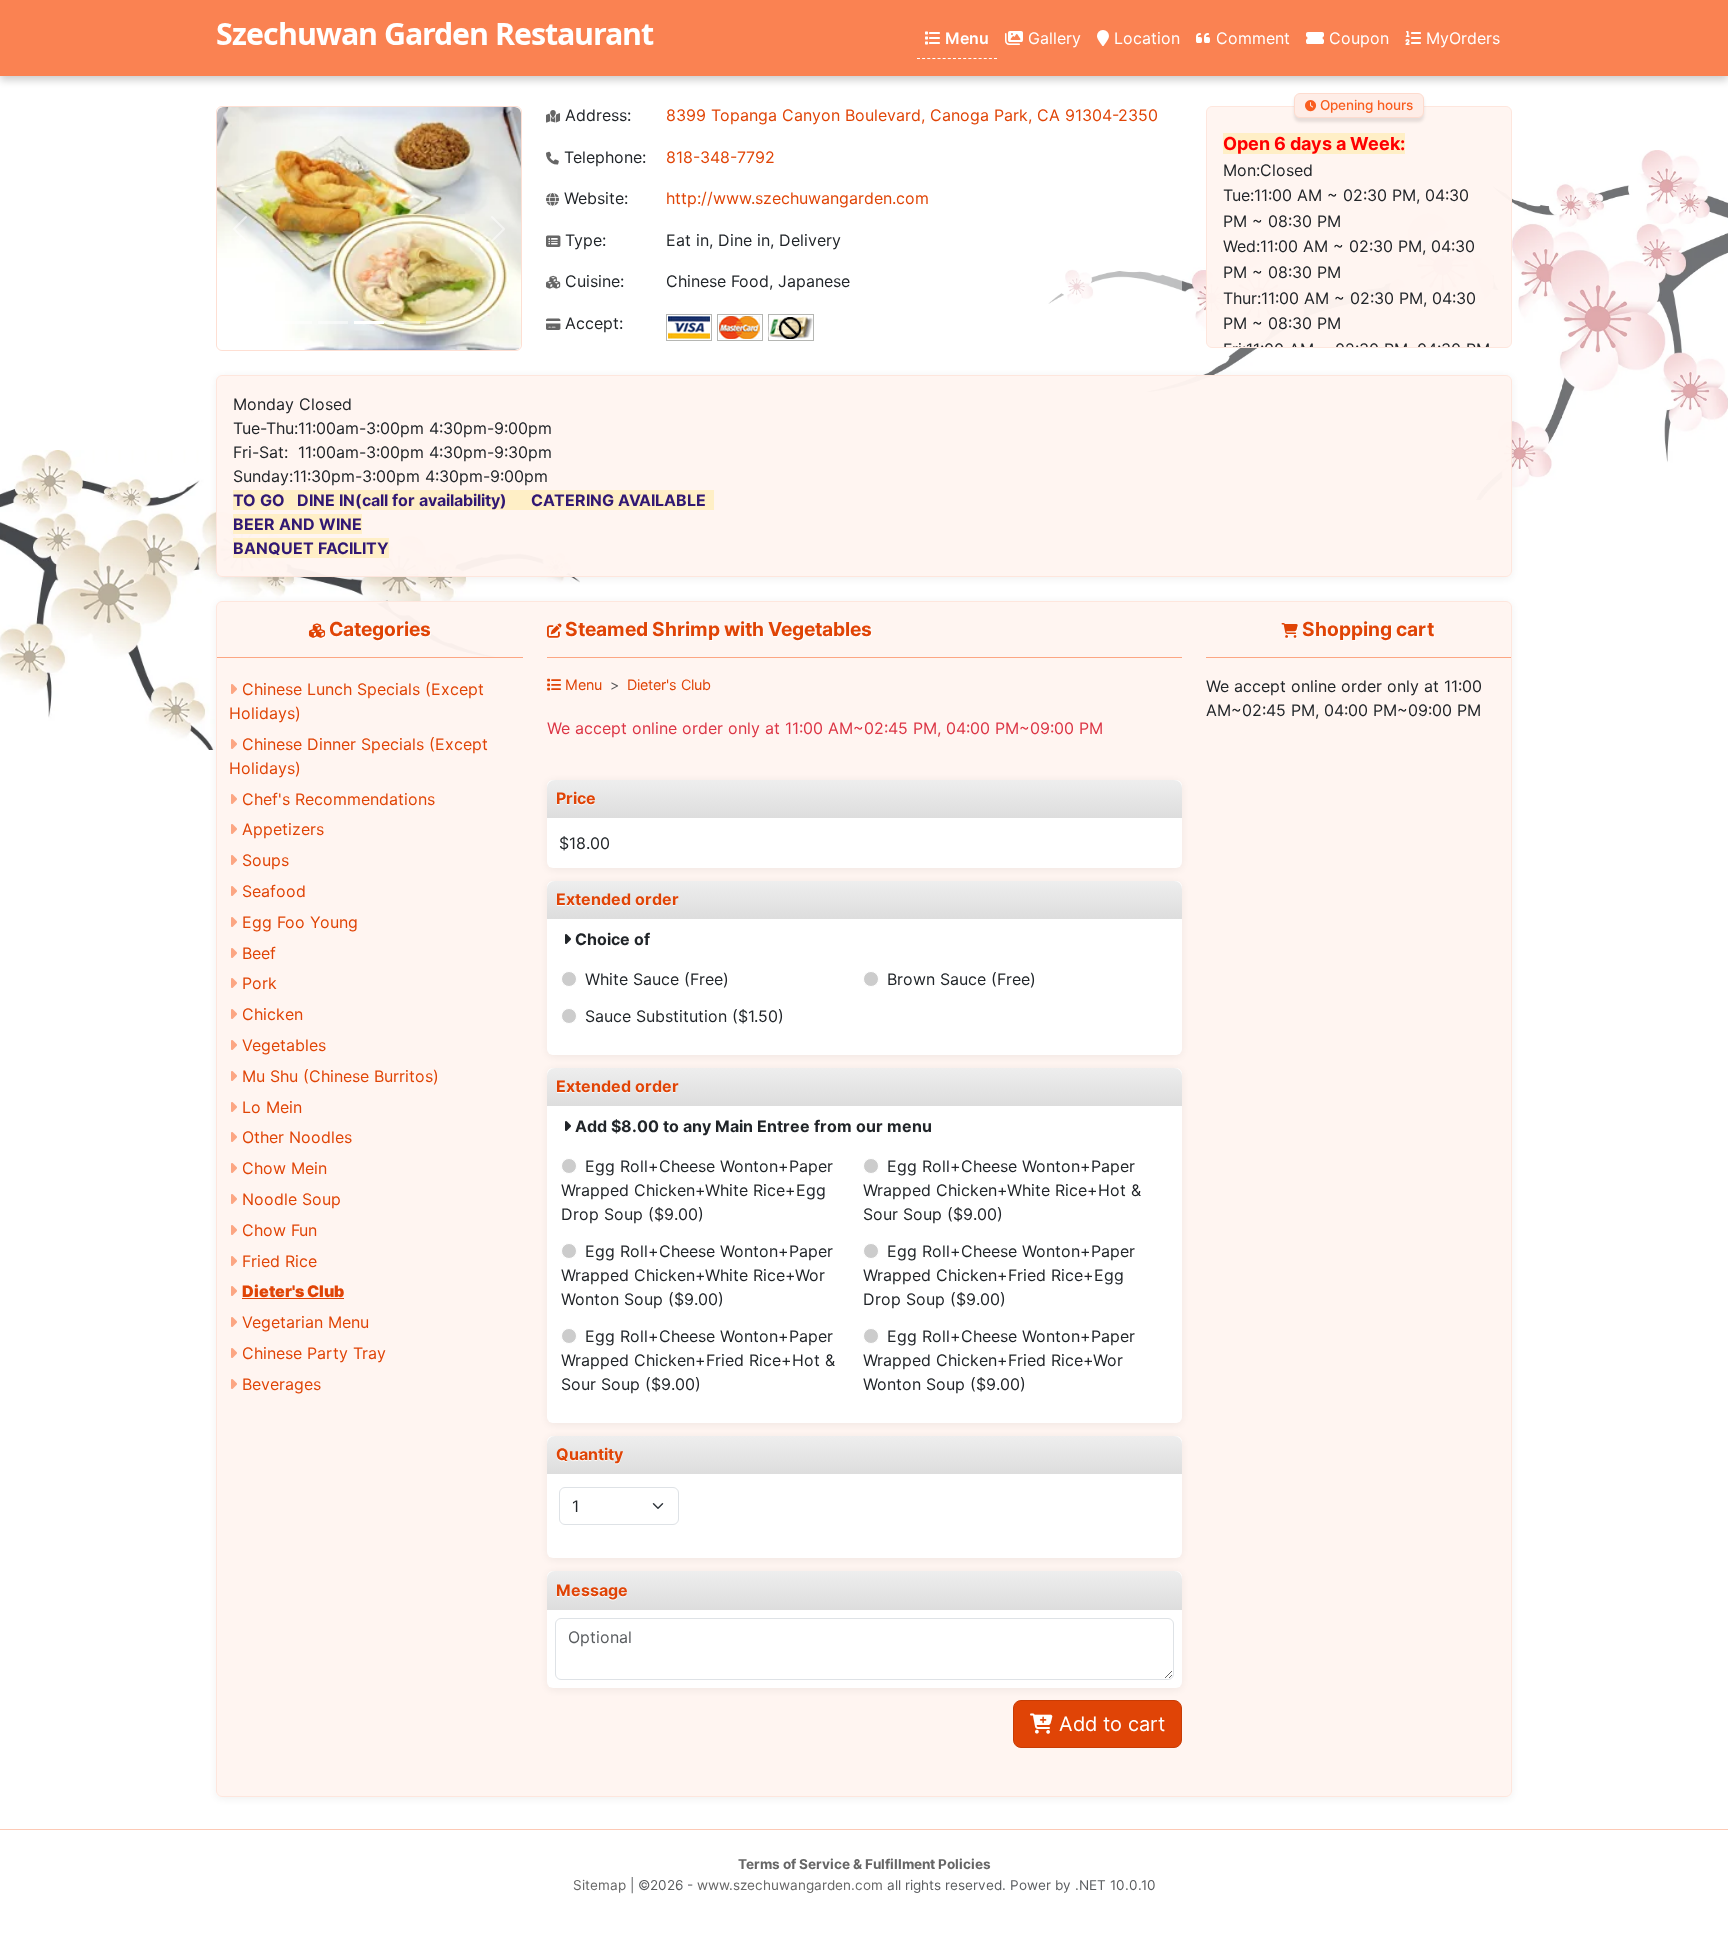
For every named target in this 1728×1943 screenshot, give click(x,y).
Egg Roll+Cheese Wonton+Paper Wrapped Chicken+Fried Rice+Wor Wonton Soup (999, 1360)
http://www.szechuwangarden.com (797, 198)
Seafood (274, 891)
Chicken (272, 1014)
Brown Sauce (961, 979)
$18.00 (584, 843)
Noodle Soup (291, 1199)
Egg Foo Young (300, 922)
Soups (265, 860)
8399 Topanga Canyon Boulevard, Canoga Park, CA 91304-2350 (912, 115)
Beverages (281, 1384)
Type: (583, 240)
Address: (595, 115)
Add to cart (1109, 1724)
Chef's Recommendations (338, 799)
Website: (593, 198)
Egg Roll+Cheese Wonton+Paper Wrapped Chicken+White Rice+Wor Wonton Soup (697, 1275)
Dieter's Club (293, 1291)
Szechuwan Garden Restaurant (434, 33)
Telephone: (602, 157)
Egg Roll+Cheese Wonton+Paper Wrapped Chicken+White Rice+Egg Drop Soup (697, 1190)
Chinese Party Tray (314, 1353)
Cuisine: (592, 281)
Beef (259, 953)
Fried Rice (279, 1261)
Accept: (591, 323)
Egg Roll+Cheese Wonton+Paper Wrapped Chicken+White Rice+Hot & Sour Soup (1002, 1190)
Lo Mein (272, 1107)
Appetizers (283, 829)
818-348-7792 (720, 157)
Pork (259, 983)
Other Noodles (297, 1137)
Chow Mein (284, 1168)
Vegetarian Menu (305, 1322)
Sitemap (599, 1885)
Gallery (1052, 38)
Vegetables (284, 1045)
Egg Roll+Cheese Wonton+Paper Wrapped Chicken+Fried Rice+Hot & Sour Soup (698, 1360)
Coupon (1356, 38)
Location (1144, 38)
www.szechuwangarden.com (790, 1885)
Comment (1250, 38)
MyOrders (1460, 38)
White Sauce (657, 979)
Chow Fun (279, 1230)
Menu (965, 38)
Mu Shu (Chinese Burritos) (340, 1076)
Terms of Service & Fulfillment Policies (864, 1864)
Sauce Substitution (684, 1016)
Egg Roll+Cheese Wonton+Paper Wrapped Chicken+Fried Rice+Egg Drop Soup (999, 1275)
